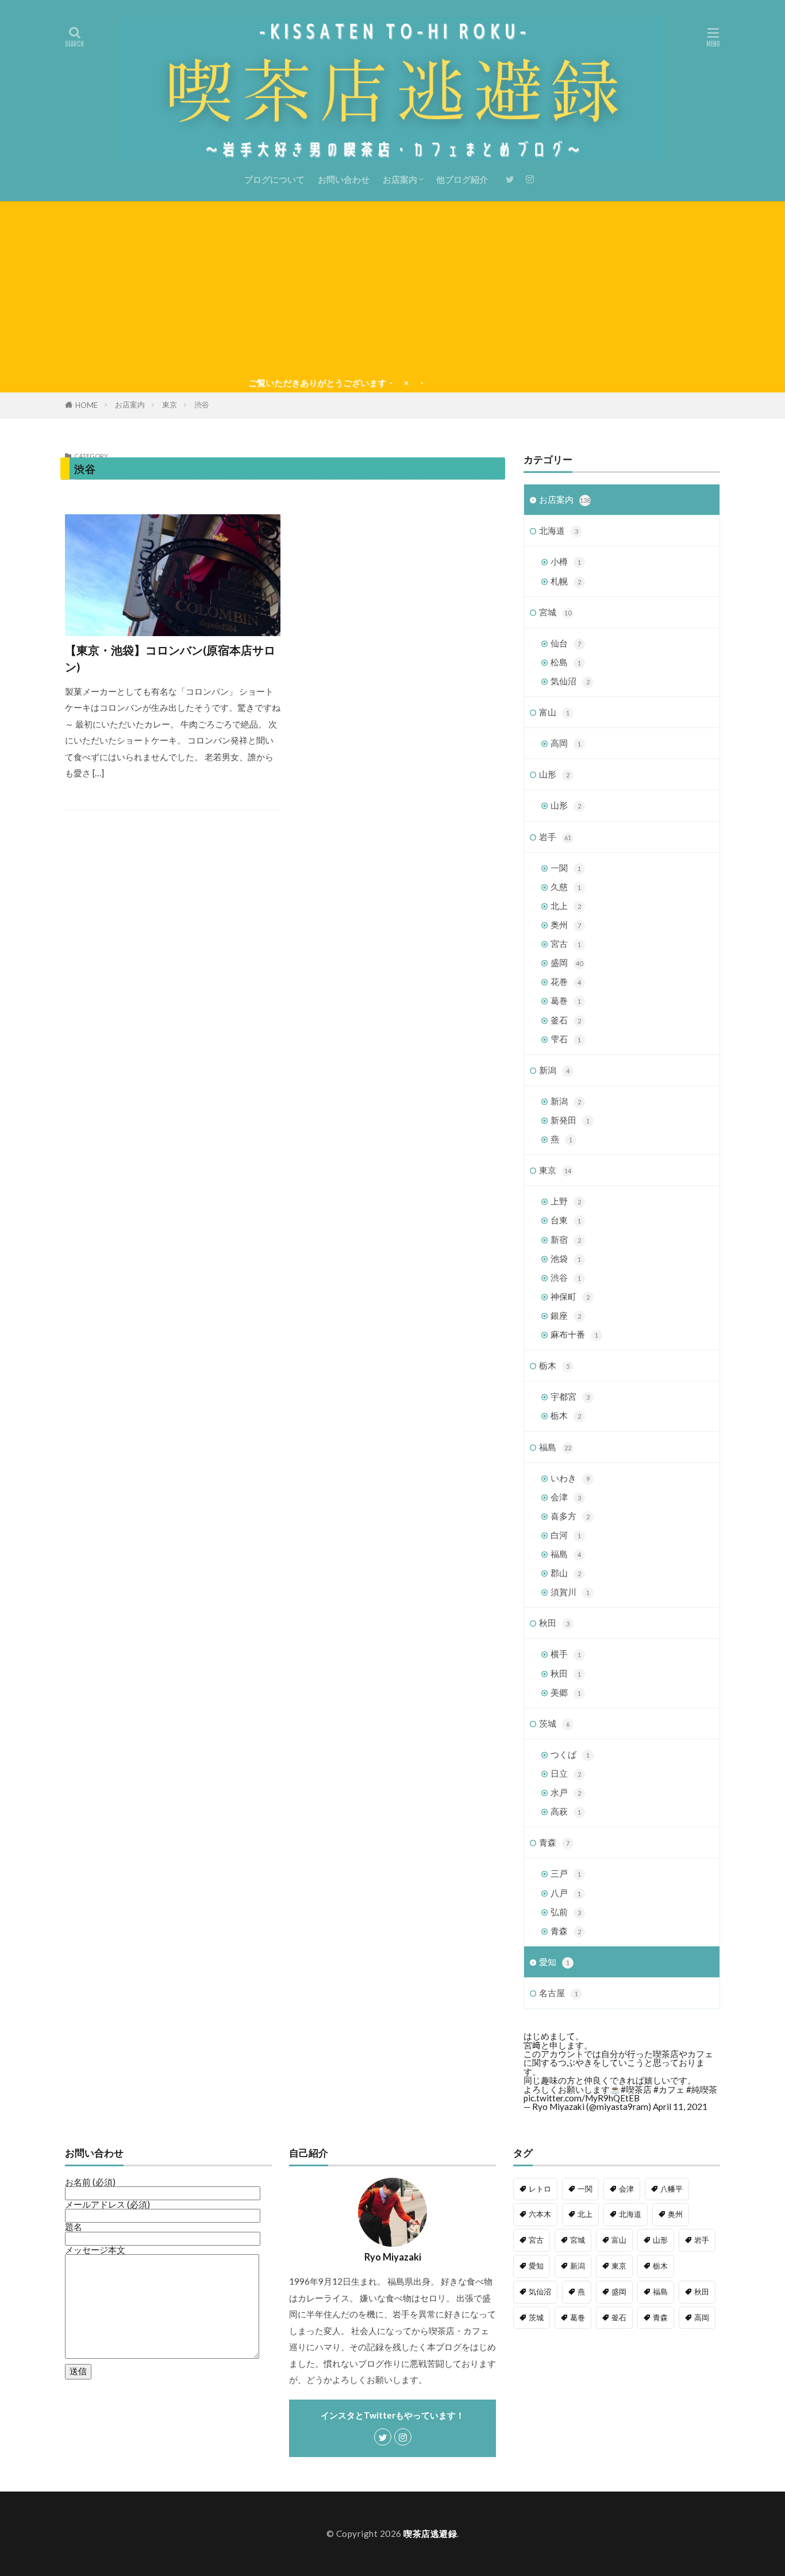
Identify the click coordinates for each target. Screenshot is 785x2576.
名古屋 (559, 1993)
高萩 (566, 1811)
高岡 (566, 743)
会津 (566, 1497)
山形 (554, 774)
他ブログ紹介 (462, 179)
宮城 (555, 612)
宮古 (566, 944)
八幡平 (672, 2189)
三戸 (566, 1873)
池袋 (566, 1258)
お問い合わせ (344, 179)
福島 (555, 1447)
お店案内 (400, 179)
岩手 (555, 837)
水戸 (566, 1792)
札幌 (566, 581)
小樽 (566, 561)
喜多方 (570, 1516)
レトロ (540, 2189)
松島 (566, 662)
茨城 (554, 1723)
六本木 (540, 2214)
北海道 (559, 530)
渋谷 (202, 405)
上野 (566, 1201)
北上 (566, 906)
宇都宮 (570, 1396)
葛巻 (566, 1000)
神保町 (570, 1296)
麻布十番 (574, 1334)
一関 (566, 868)
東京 (170, 405)
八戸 (566, 1893)
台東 (566, 1220)
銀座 (566, 1315)
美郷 (566, 1692)
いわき (570, 1478)
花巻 (566, 981)
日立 (566, 1773)
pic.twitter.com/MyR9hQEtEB (582, 2098)
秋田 (554, 1623)
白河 (566, 1535)
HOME (86, 405)
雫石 (566, 1039)
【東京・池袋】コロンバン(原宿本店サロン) (170, 659)
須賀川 (570, 1592)
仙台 (566, 643)
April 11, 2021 (680, 2107)
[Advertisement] (392, 287)
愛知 (554, 1962)
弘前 (566, 1912)
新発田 (570, 1120)
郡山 (566, 1573)
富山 (554, 712)
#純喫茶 (702, 2089)
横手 (566, 1654)
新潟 (554, 1070)
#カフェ (669, 2089)
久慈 (566, 887)
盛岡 (567, 962)
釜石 (566, 1020)
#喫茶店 (636, 2089)
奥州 (566, 925)
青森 (554, 1842)
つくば (570, 1754)
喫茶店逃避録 (430, 2533)
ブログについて (274, 179)
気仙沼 (570, 681)
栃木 (554, 1365)
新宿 (566, 1239)
